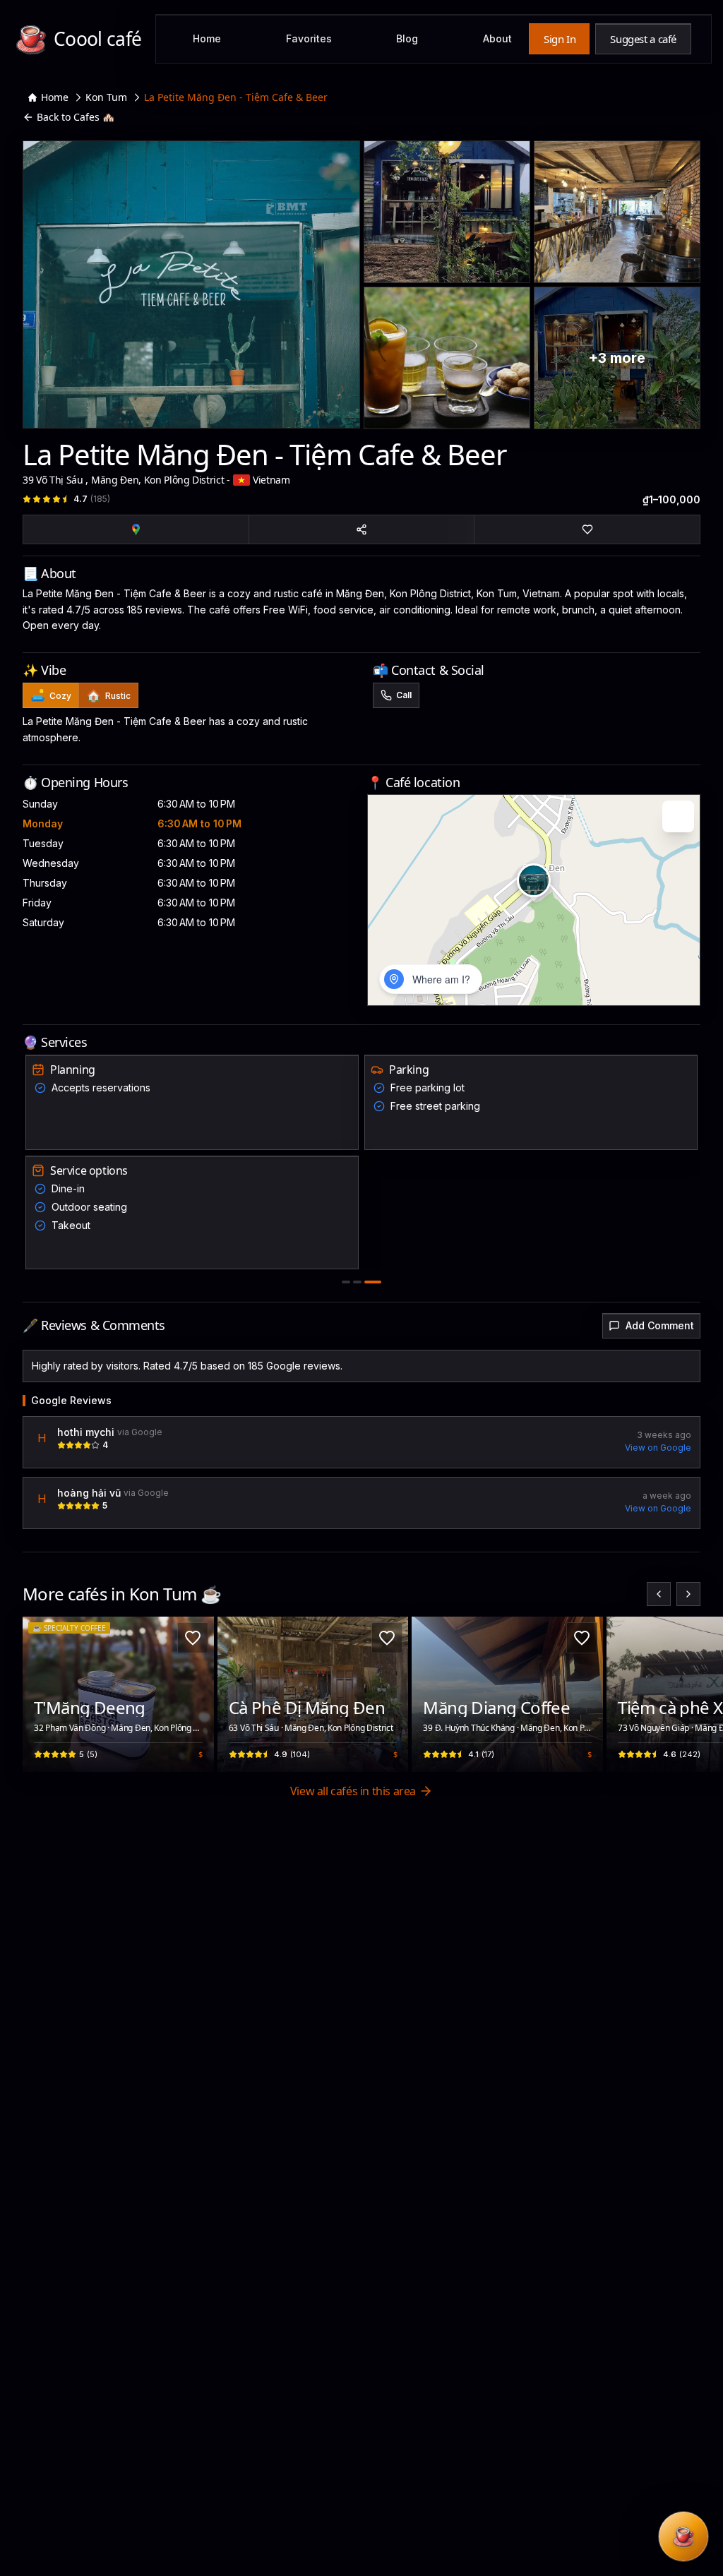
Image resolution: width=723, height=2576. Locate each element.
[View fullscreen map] (678, 816)
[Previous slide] (659, 1594)
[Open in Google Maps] (136, 529)
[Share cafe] (362, 529)
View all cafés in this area (353, 1791)
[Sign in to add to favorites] (587, 529)
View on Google (658, 1448)
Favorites (309, 38)
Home (207, 38)
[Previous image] (41, 1694)
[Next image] (196, 1694)
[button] (534, 880)
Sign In (560, 39)
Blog (407, 38)
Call (404, 695)
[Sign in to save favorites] (193, 1638)
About (497, 38)
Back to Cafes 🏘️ (76, 117)
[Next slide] (688, 1594)
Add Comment (660, 1325)
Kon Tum (106, 97)
